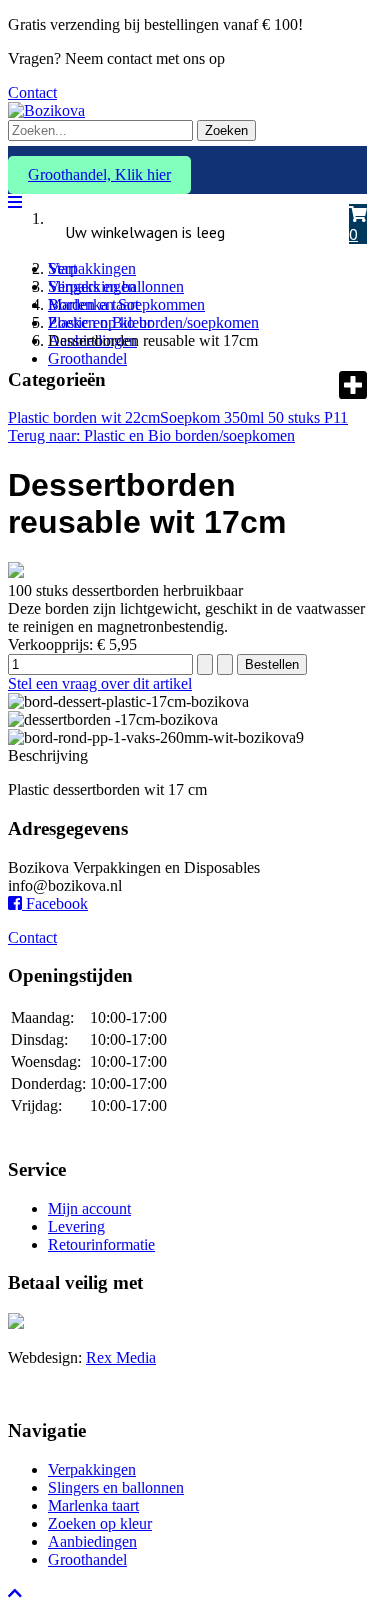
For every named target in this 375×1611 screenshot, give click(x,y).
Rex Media (121, 1357)
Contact (32, 92)
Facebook (55, 903)
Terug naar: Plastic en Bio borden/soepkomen (151, 435)
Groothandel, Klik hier (99, 174)
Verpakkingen (92, 268)
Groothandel (87, 358)
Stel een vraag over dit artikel (100, 683)
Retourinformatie (101, 1244)
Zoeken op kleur (100, 1523)
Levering (76, 1226)
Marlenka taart (93, 1505)
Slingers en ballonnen (116, 1487)
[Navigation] (15, 202)
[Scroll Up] (15, 1593)
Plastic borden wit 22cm (84, 417)
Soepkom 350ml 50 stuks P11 (254, 417)
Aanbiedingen (92, 1541)
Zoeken (226, 130)
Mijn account (89, 1208)
